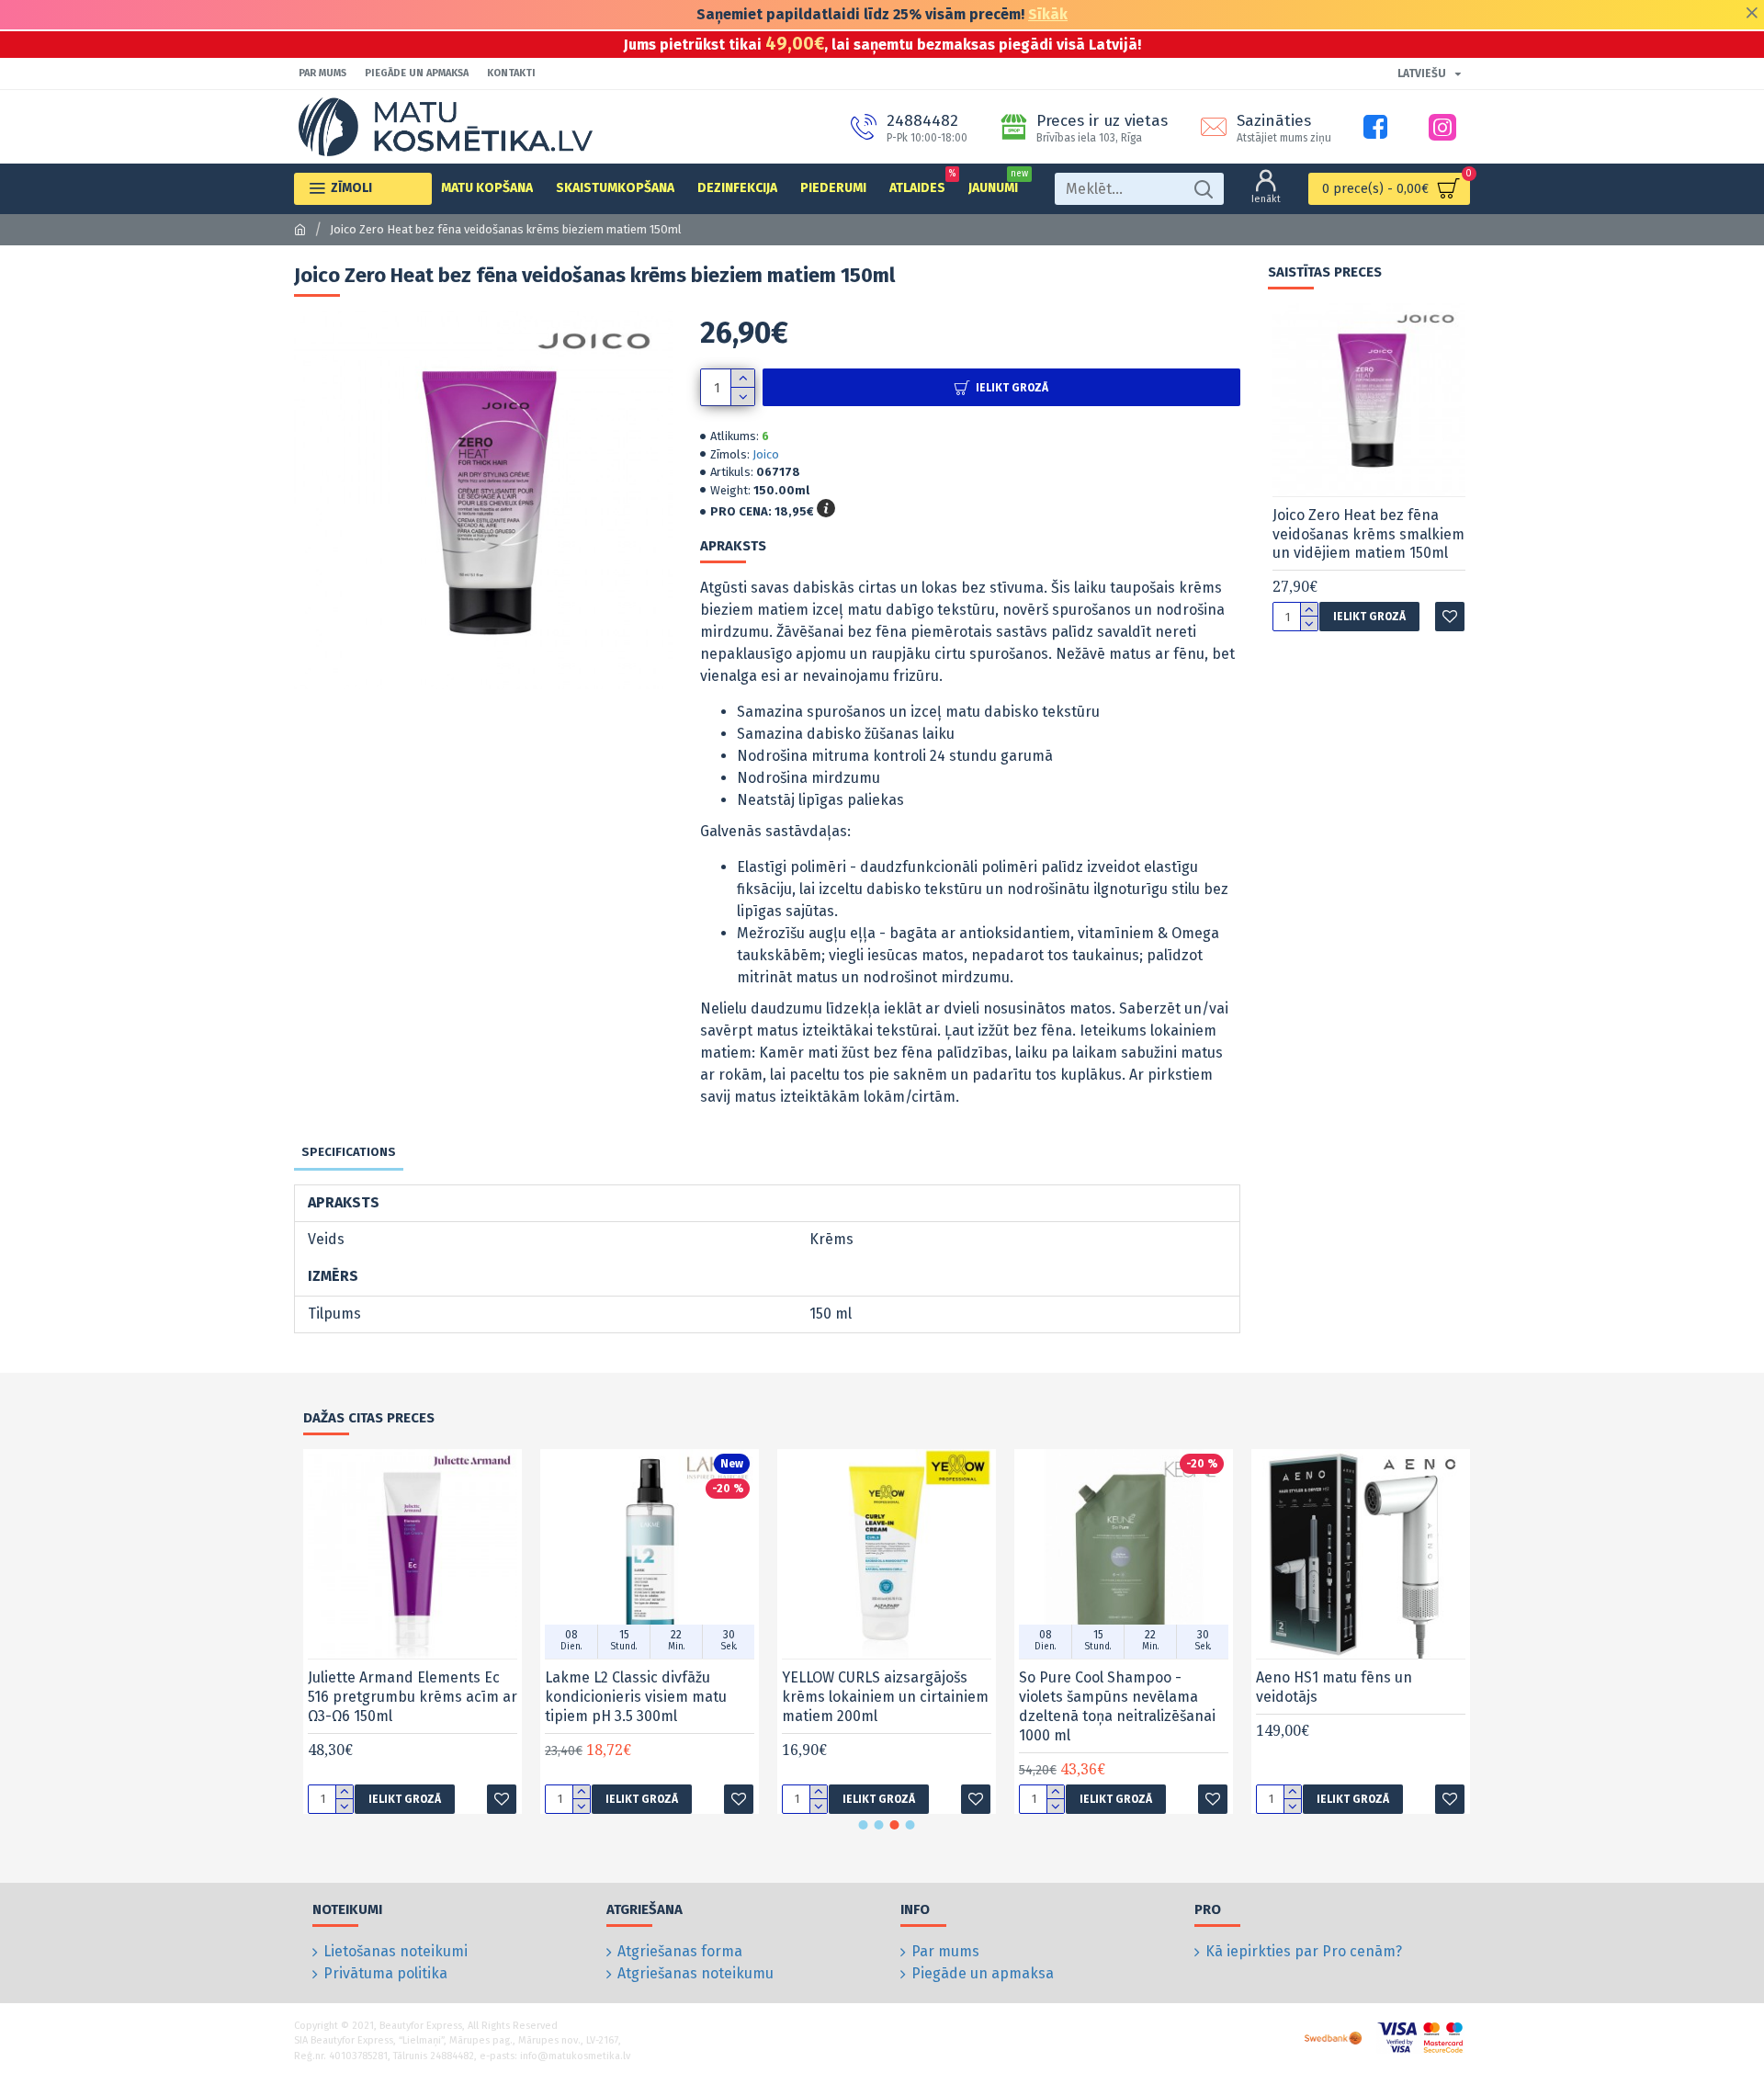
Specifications (349, 1152)
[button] (864, 1825)
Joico (766, 454)
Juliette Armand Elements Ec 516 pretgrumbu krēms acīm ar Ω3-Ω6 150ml (413, 1697)
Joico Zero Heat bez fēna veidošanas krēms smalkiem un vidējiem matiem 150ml (1368, 534)
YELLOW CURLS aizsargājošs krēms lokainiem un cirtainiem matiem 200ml (885, 1697)
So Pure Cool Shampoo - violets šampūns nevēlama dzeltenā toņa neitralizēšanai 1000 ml (1117, 1706)
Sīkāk (1048, 14)
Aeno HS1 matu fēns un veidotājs (1334, 1687)
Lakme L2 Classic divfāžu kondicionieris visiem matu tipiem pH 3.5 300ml (636, 1697)
